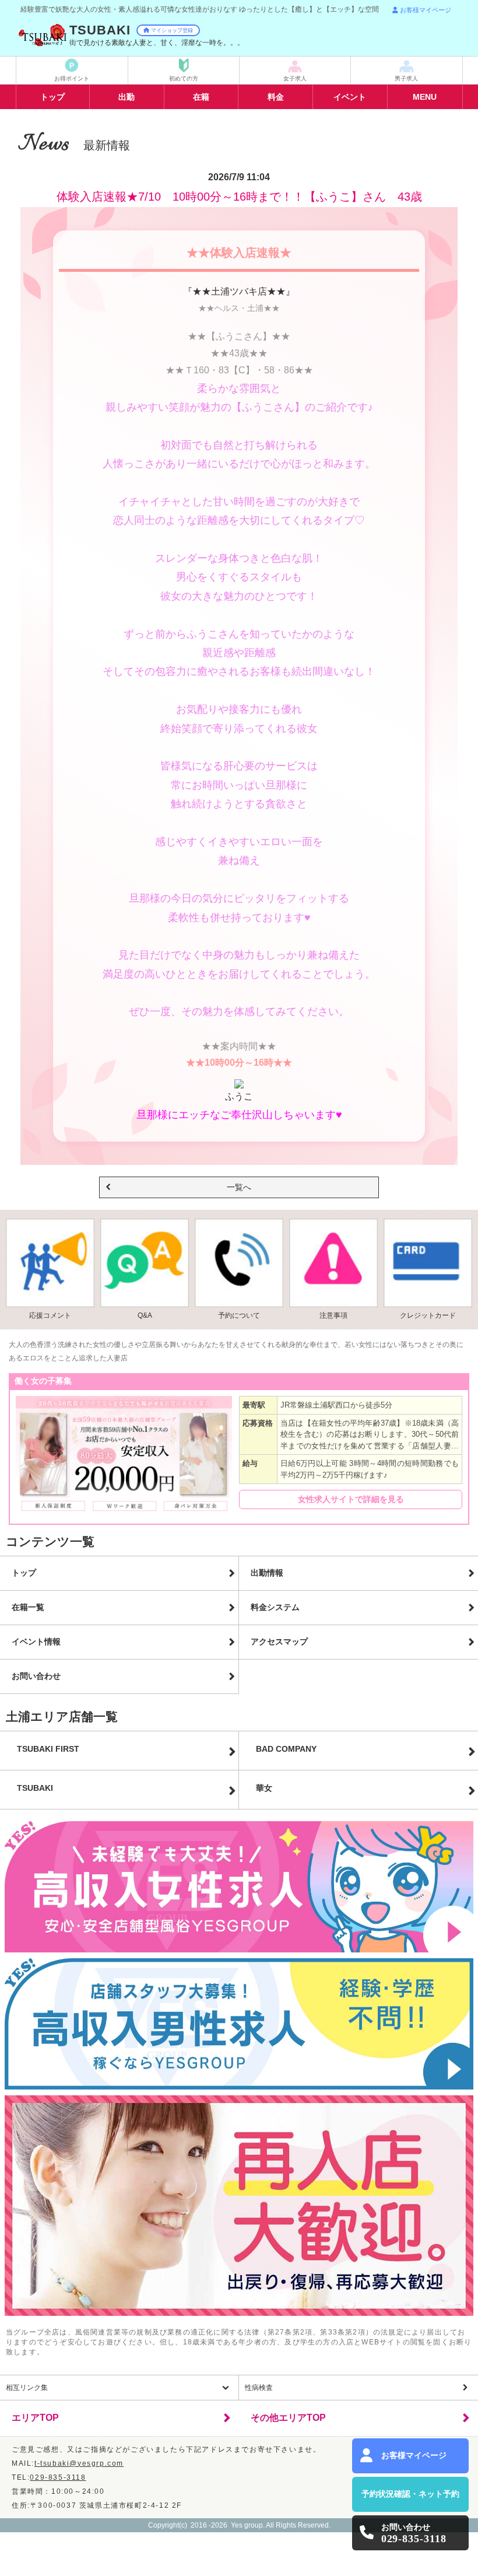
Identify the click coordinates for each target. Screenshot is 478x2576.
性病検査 (259, 2388)
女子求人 (295, 78)
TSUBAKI (35, 1788)
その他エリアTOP (288, 2418)
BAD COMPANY (286, 1749)
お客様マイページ (426, 10)
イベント (350, 97)
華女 (264, 1788)
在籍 (201, 97)
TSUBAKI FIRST (48, 1749)
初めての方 (184, 78)
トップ (52, 97)
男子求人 (406, 78)
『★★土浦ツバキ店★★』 (239, 291)
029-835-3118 (58, 2477)
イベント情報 (36, 1641)
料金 (276, 97)
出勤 (126, 97)
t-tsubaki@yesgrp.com (79, 2463)
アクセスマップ (279, 1641)
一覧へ (239, 1187)
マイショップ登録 (172, 30)
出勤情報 (267, 1573)
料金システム (275, 1607)
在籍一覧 (28, 1607)
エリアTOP (35, 2418)
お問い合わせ (36, 1676)
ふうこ (239, 1096)
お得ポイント (72, 78)
